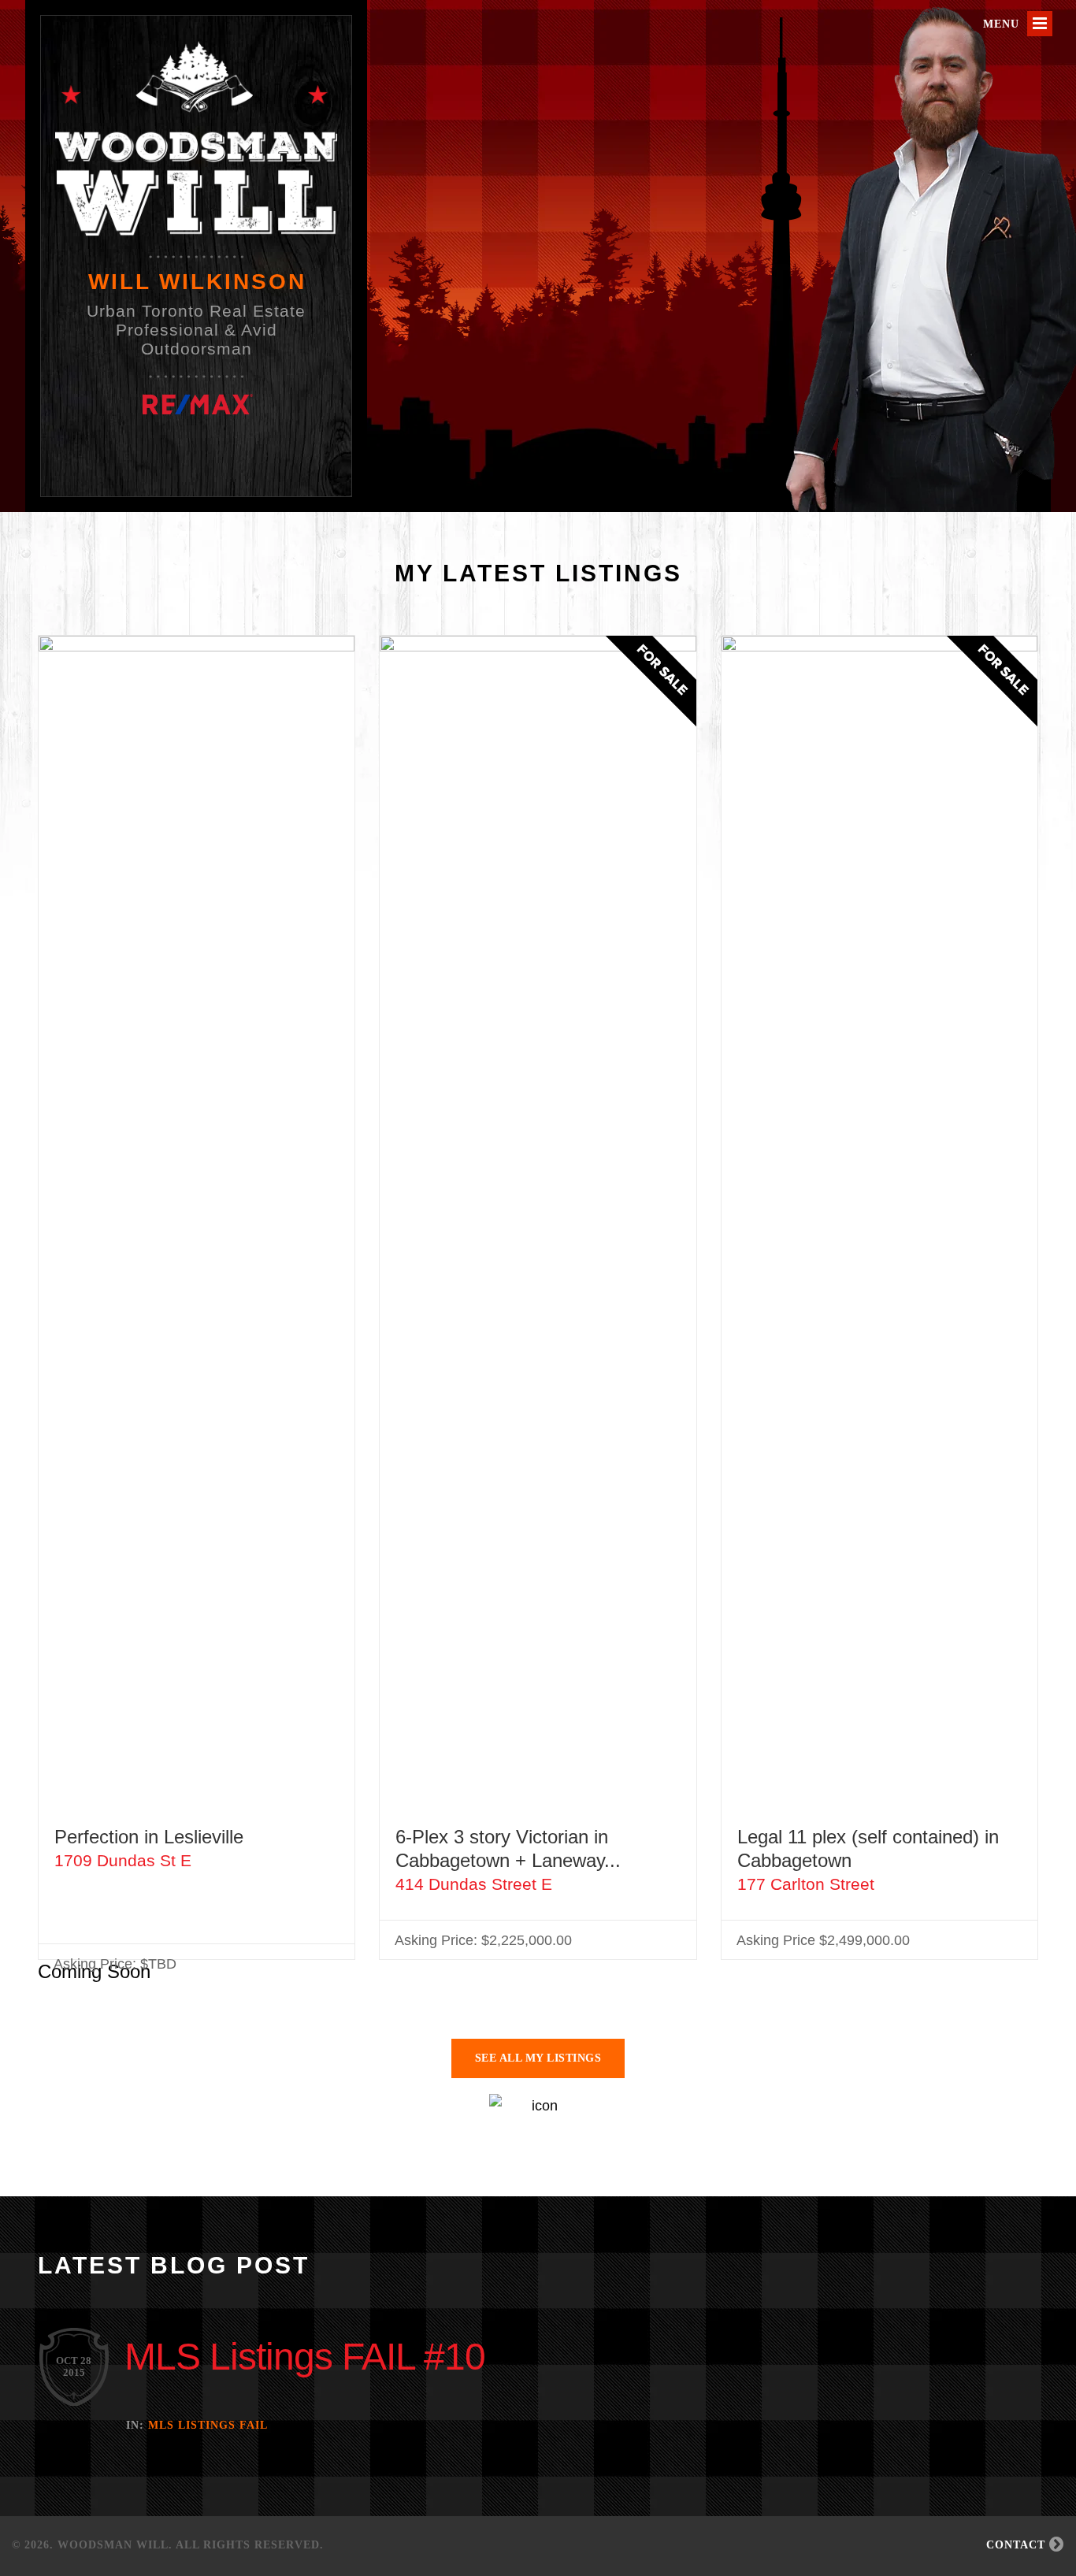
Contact (1018, 2545)
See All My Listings (538, 2058)
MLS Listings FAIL (208, 2425)
